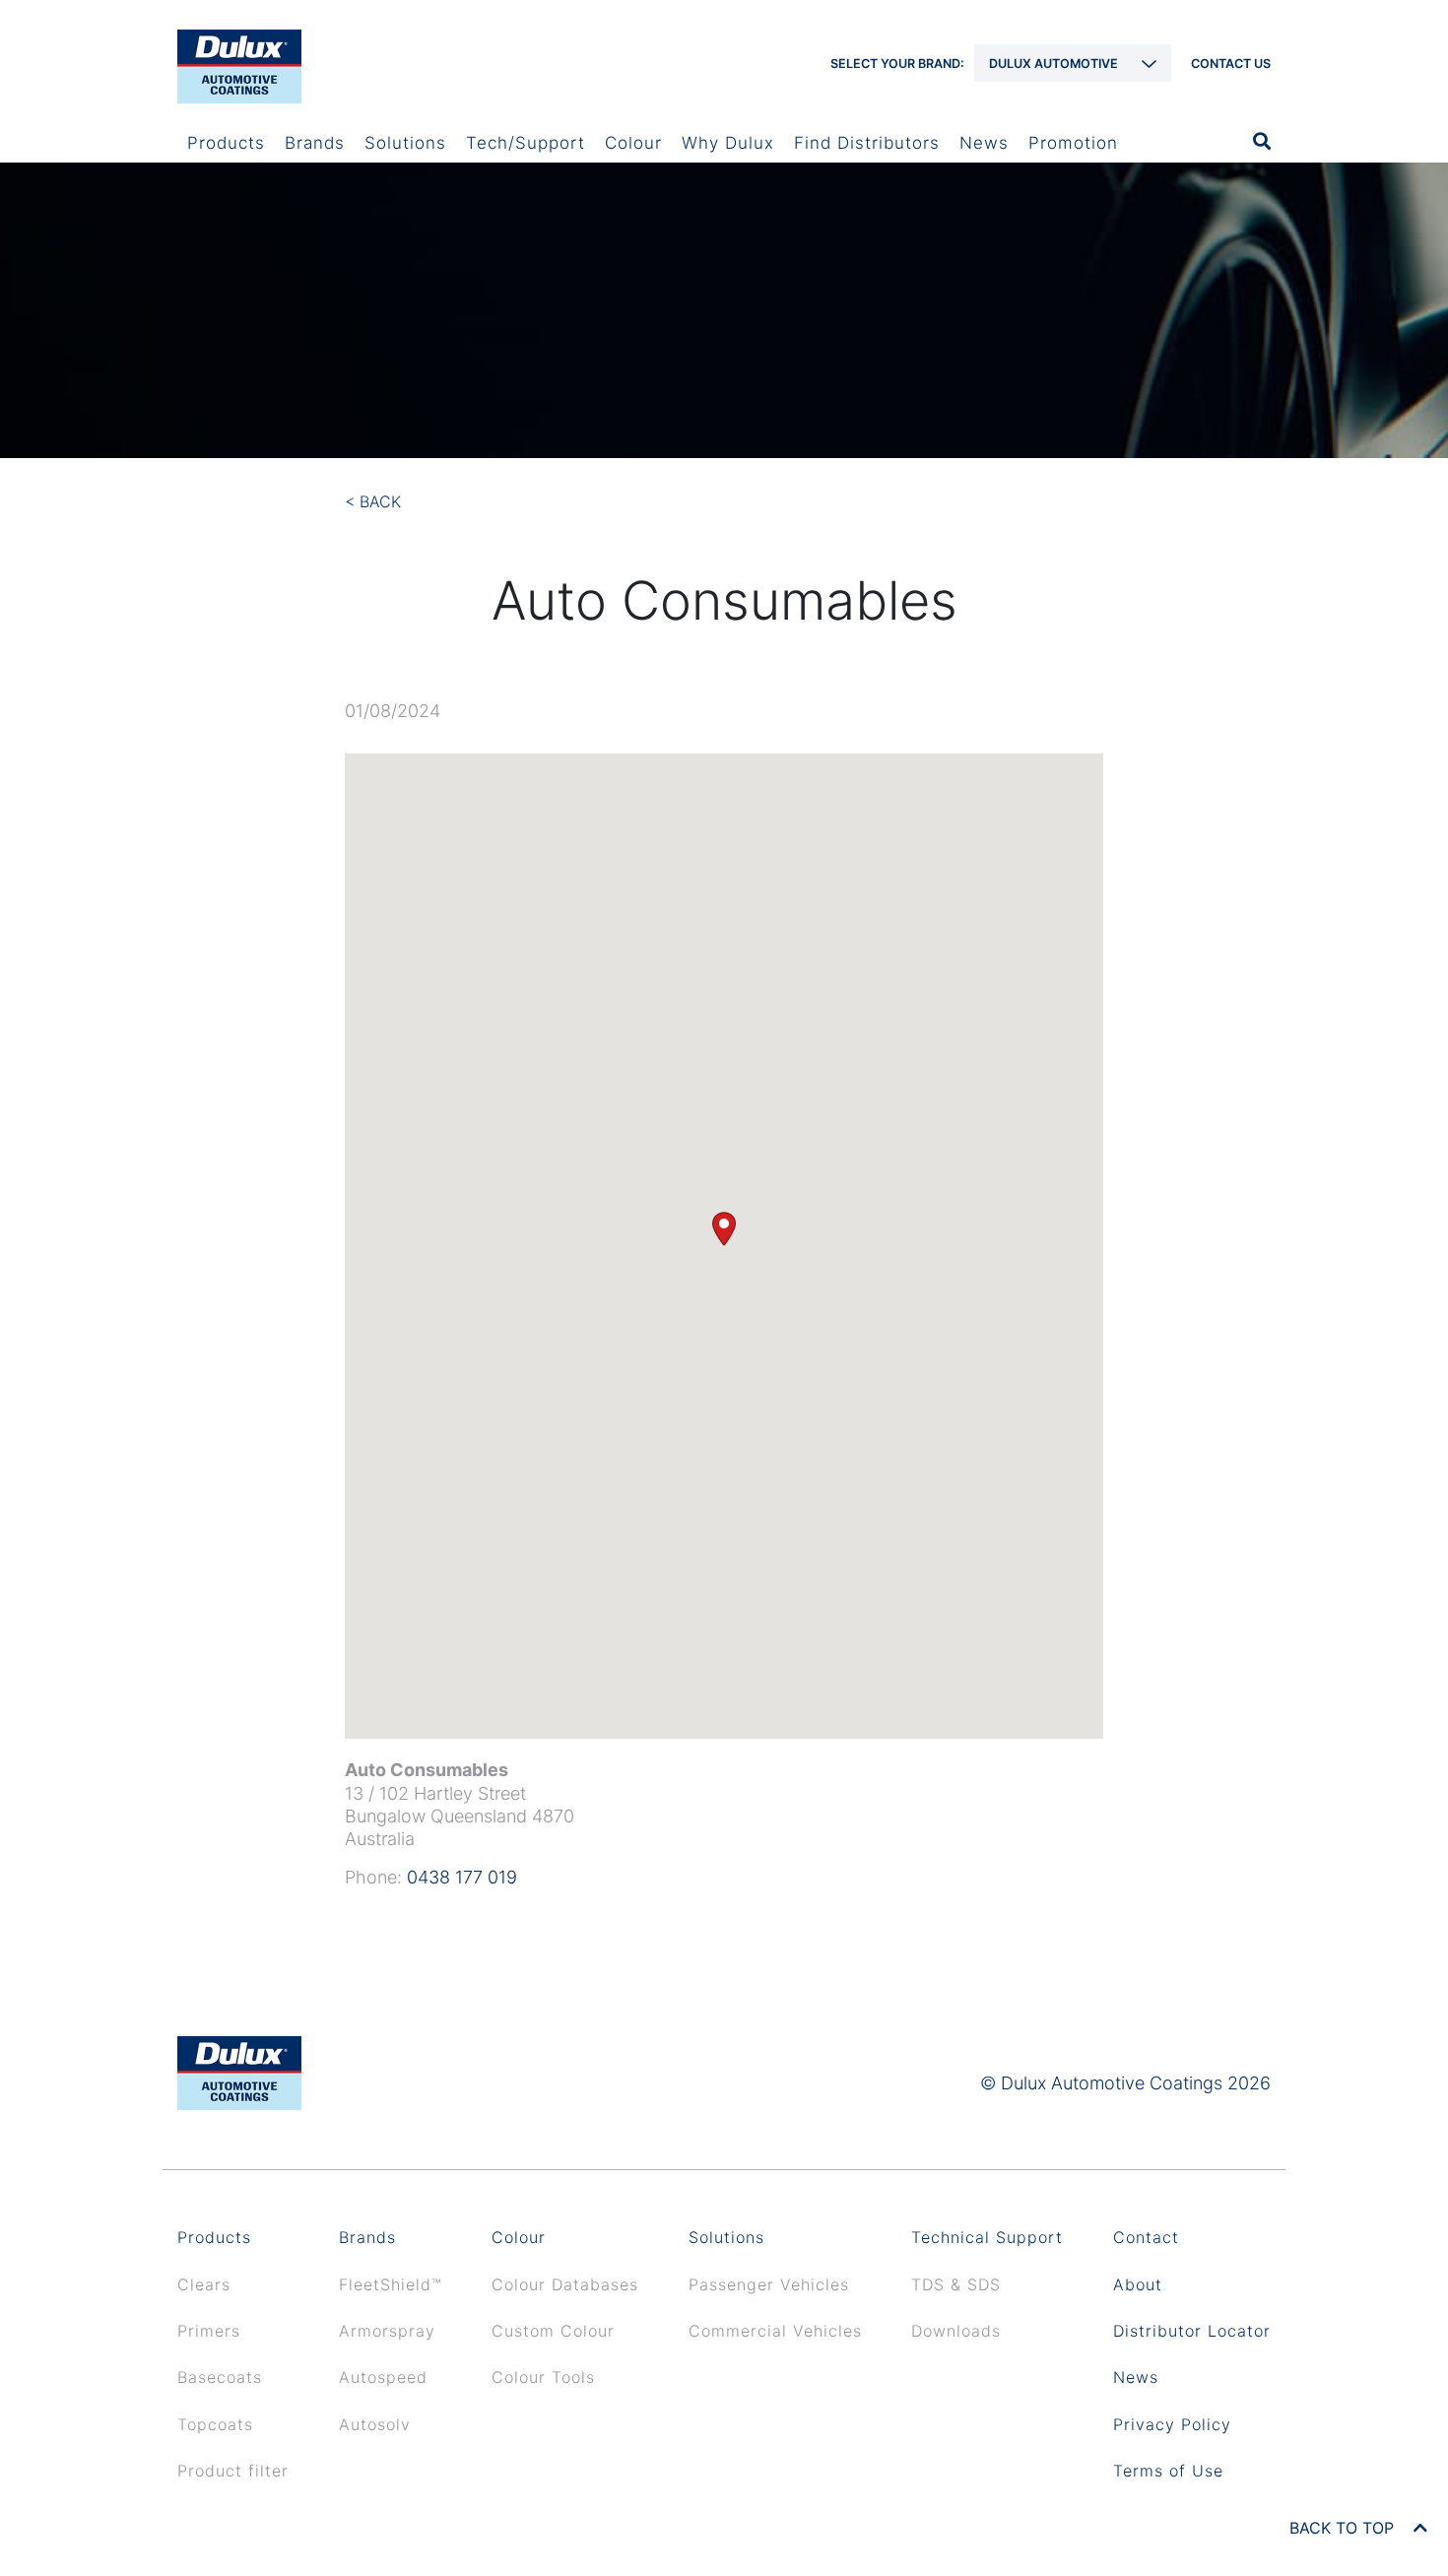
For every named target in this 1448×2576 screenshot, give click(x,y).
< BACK (373, 501)
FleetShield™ (391, 2284)
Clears (204, 2284)
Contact (1146, 2237)
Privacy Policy (1172, 2424)
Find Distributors (867, 143)
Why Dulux (728, 143)
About (1138, 2284)
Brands (315, 143)
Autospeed (383, 2377)
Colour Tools (543, 2377)
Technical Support (987, 2237)
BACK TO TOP (1344, 2528)
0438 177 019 (462, 1877)
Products (226, 143)
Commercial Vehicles (775, 2331)
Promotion (1073, 143)
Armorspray (387, 2331)
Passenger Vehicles (769, 2284)
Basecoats (220, 2377)
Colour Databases (565, 2284)
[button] (724, 1229)
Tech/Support (526, 143)
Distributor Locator (1192, 2331)
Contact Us (1231, 64)
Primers (209, 2331)
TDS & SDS (956, 2284)
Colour (633, 143)
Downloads (956, 2331)
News (984, 143)
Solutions (405, 143)
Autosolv (375, 2424)
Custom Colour (553, 2331)
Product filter (233, 2471)
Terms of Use (1168, 2471)
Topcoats (215, 2424)
